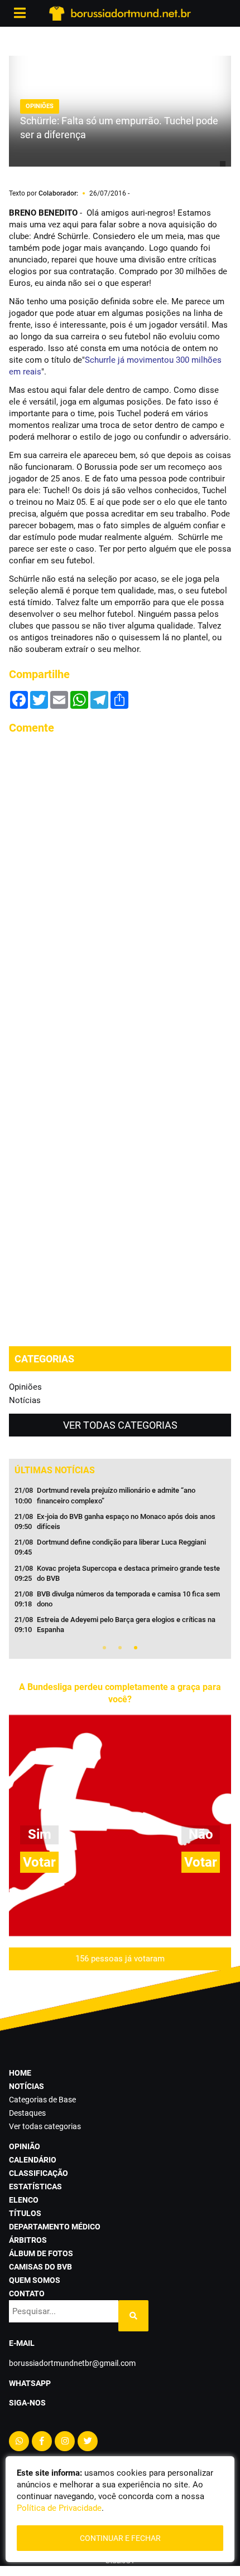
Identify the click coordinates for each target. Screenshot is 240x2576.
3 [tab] (136, 1648)
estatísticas (35, 2187)
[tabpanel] (120, 1564)
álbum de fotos (41, 2253)
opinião (25, 2146)
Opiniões (25, 1387)
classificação (39, 2173)
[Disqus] (120, 884)
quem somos (35, 2280)
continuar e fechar (120, 2538)
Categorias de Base (42, 2100)
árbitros (28, 2240)
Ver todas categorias (120, 1425)
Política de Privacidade (59, 2508)
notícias (27, 2086)
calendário (33, 2160)
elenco (24, 2200)
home (20, 2073)
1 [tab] (104, 1648)
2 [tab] (120, 1648)
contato (27, 2293)
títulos (25, 2213)
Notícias (25, 1400)
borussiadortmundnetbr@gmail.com (72, 2363)
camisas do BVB (40, 2267)
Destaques (27, 2113)
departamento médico (55, 2227)
